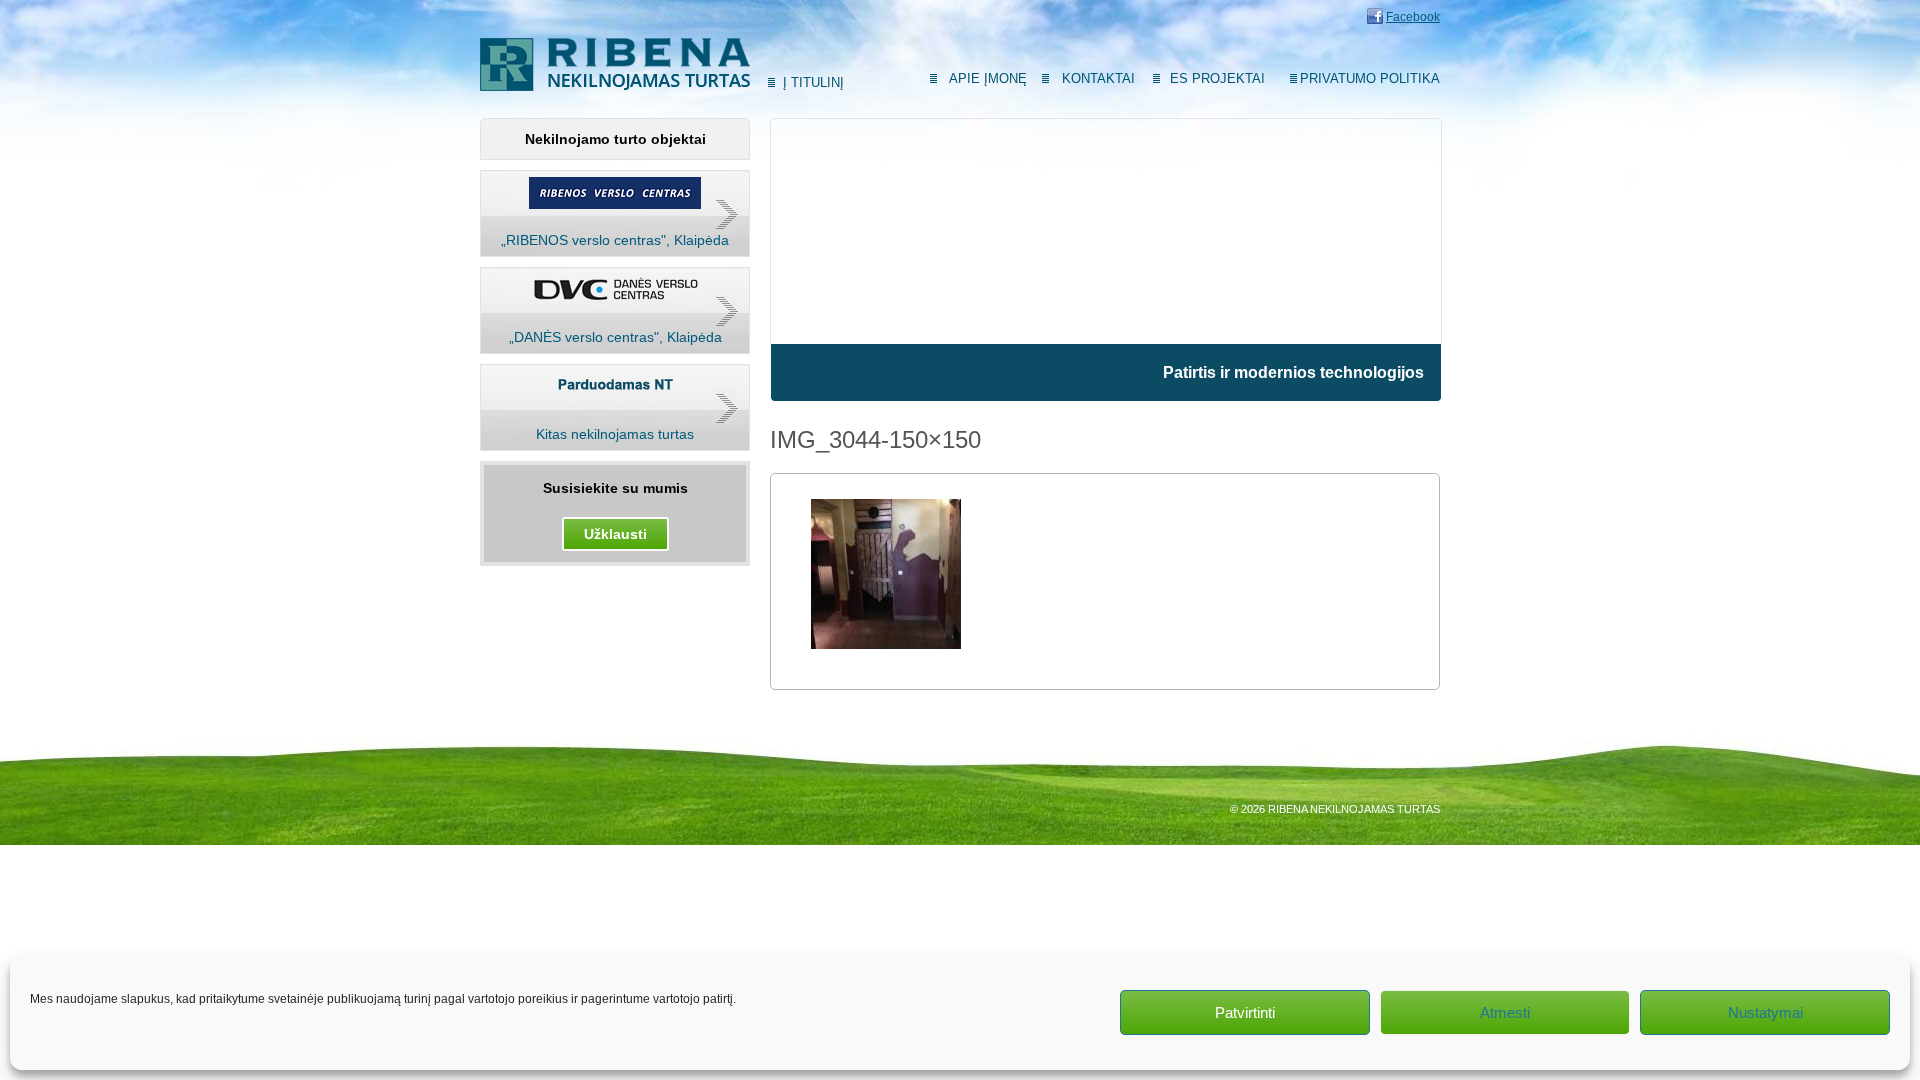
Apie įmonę (988, 78)
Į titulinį (813, 82)
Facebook (1413, 17)
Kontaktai (1098, 78)
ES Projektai (1217, 78)
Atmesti (1505, 1012)
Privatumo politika (1370, 78)
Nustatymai (1765, 1012)
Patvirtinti (1245, 1012)
